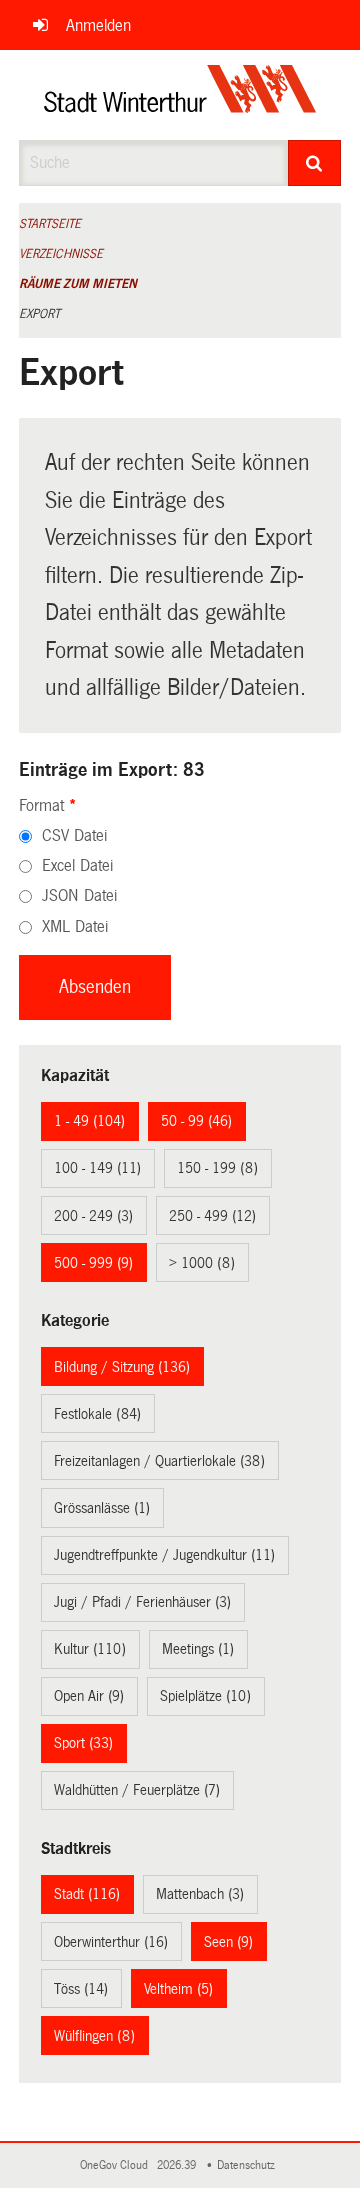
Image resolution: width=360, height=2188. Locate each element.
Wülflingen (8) (94, 2036)
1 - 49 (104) (89, 1121)
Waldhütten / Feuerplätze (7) (137, 1790)
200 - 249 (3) (93, 1216)
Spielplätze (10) (205, 1696)
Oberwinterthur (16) (111, 1942)
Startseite (50, 224)
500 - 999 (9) (93, 1263)
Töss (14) (81, 1989)
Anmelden (98, 25)
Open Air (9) (89, 1696)
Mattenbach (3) (200, 1894)
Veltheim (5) (178, 1989)
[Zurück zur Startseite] (180, 95)
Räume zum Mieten (78, 284)
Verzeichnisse (61, 254)
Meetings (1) (198, 1649)
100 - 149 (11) (97, 1168)
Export (39, 314)
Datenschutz (249, 2165)
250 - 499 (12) (212, 1216)
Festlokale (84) (97, 1414)
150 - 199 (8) (217, 1168)
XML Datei (75, 926)
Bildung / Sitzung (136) (122, 1367)
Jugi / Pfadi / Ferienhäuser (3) (142, 1602)
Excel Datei (77, 865)
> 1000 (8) (202, 1263)
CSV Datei (74, 835)
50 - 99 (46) (196, 1121)
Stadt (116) (87, 1894)
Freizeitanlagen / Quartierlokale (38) (159, 1461)
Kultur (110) (90, 1649)
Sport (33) (83, 1743)
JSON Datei (79, 895)
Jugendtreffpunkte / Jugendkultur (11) (164, 1555)
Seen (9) (228, 1942)
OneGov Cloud (117, 2165)
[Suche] (315, 163)
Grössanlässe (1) (102, 1508)
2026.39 (178, 2165)
